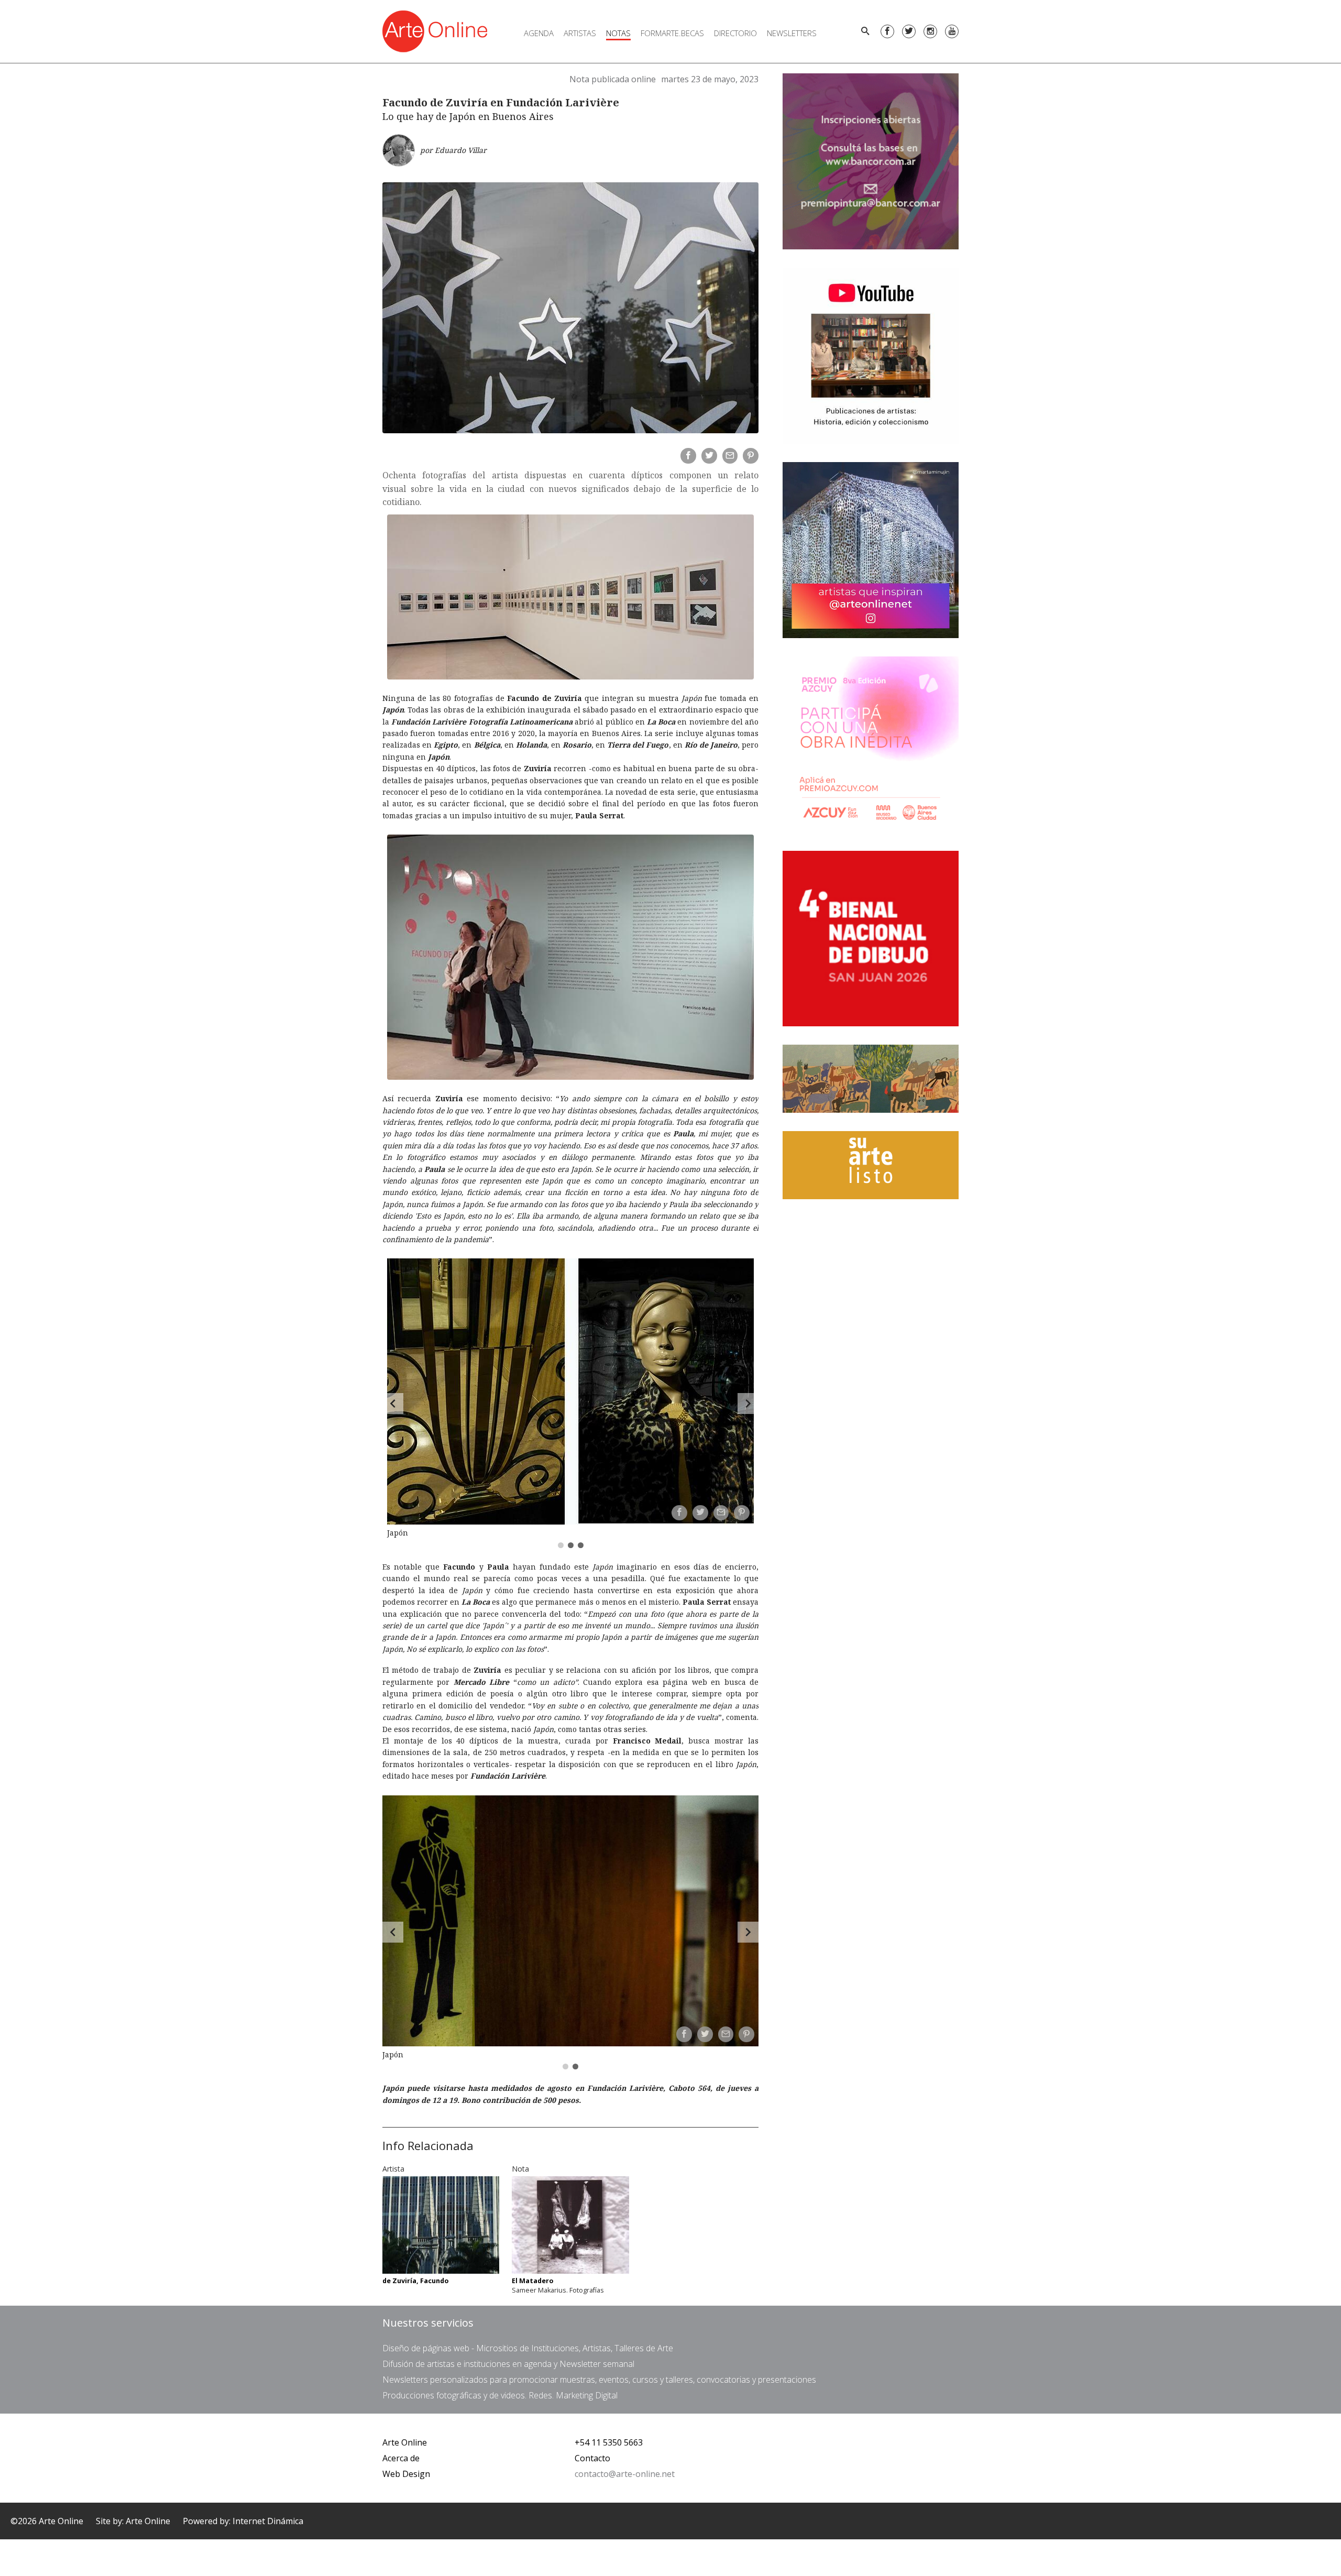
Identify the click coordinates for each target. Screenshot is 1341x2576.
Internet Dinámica (268, 2521)
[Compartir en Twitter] (709, 456)
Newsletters (792, 33)
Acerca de (401, 2458)
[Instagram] (930, 31)
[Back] (393, 1404)
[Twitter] (909, 31)
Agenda (539, 33)
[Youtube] (952, 31)
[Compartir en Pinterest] (751, 456)
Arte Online (405, 2442)
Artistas (580, 33)
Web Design (406, 2474)
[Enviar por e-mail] (730, 456)
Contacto (592, 2458)
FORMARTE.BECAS (672, 33)
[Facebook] (887, 31)
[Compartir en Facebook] (688, 456)
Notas (618, 33)
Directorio (735, 33)
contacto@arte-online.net (625, 2474)
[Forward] (748, 1404)
